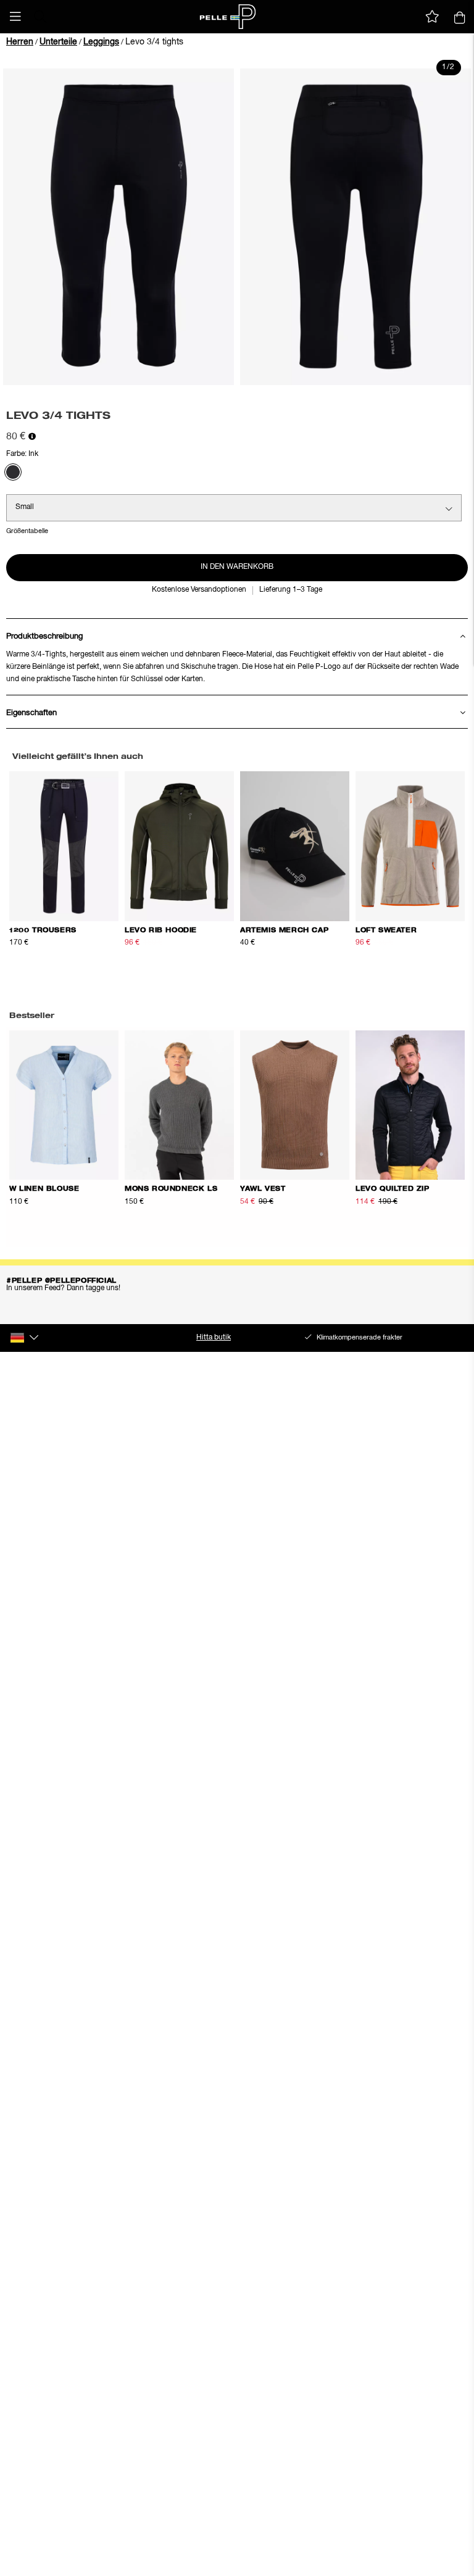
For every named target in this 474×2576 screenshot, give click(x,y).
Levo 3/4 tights (154, 42)
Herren (20, 42)
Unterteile (58, 42)
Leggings (101, 42)
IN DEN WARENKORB (237, 567)
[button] (15, 17)
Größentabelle (27, 531)
